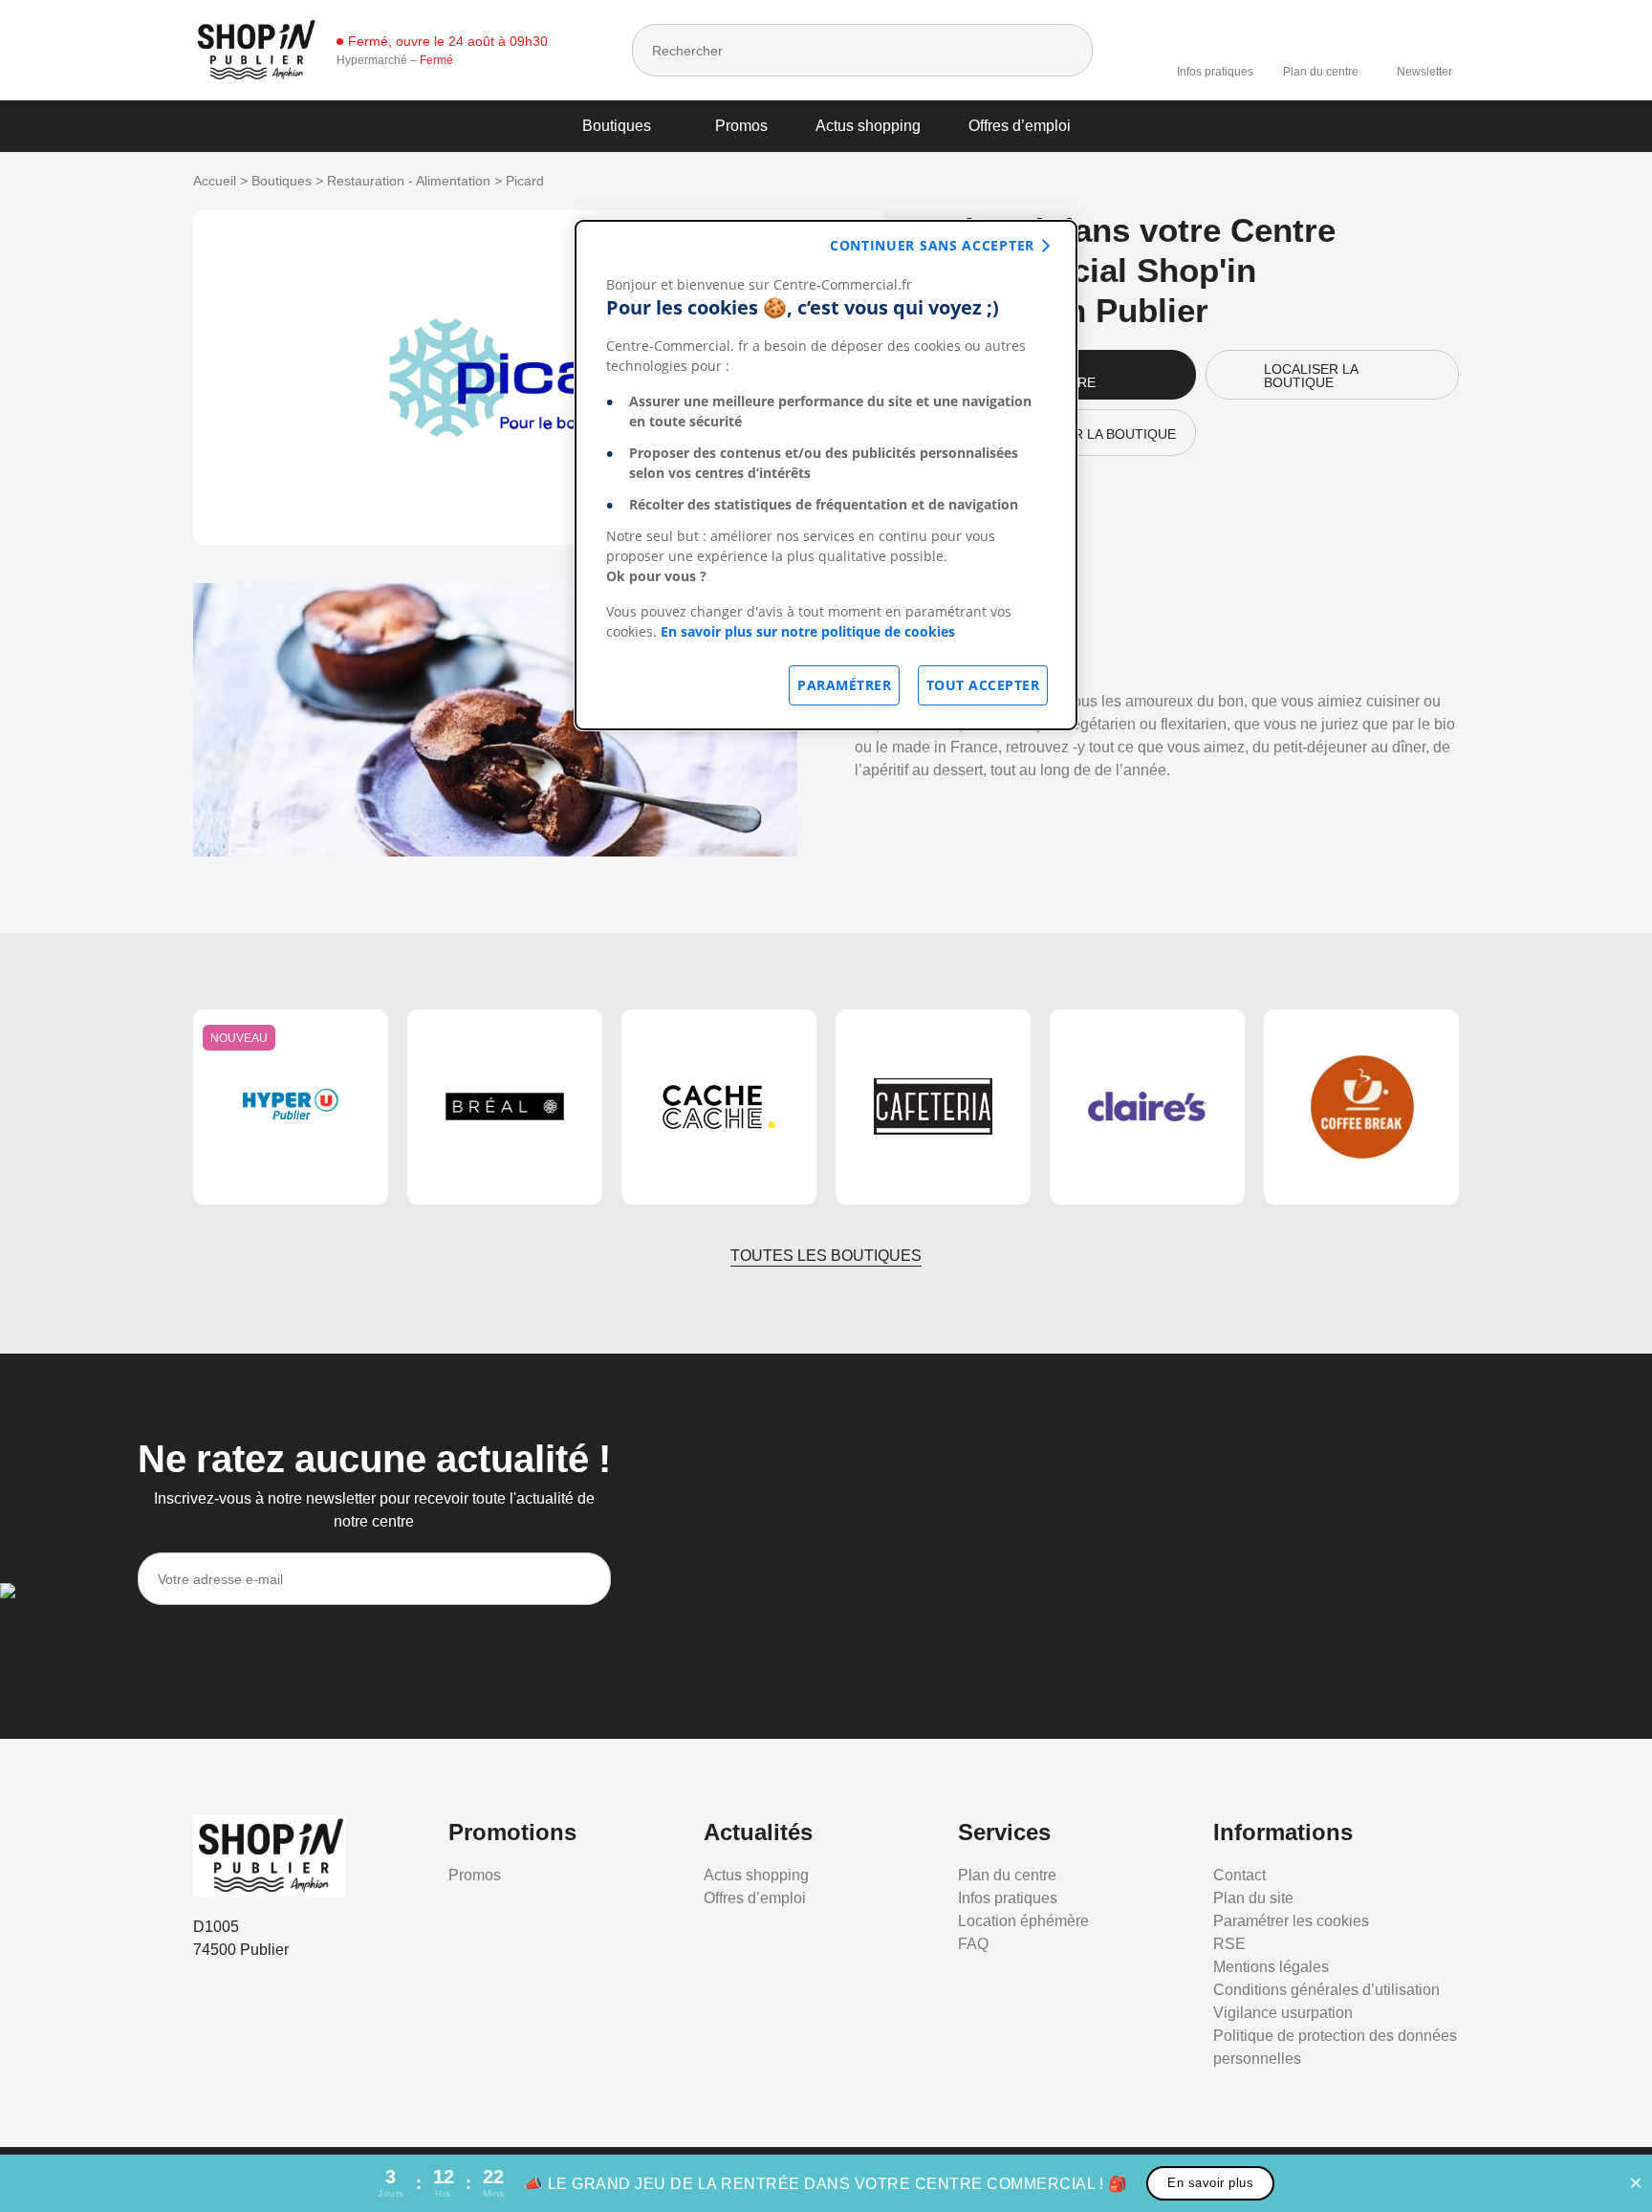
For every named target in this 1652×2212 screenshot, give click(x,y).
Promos (741, 126)
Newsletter (1424, 72)
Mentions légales (1271, 1967)
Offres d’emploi (1020, 126)
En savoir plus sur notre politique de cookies (808, 631)
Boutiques (617, 126)
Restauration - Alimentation (409, 181)
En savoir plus (1210, 2183)
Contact (1239, 1875)
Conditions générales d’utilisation (1326, 1990)
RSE (1229, 1944)
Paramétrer (844, 685)
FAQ (973, 1944)
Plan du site (1253, 1898)
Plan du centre (1321, 72)
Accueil (215, 181)
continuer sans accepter (932, 245)
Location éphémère (1023, 1921)
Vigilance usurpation (1283, 2013)
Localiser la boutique (1311, 376)
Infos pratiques (1215, 72)
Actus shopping (868, 126)
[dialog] (826, 475)
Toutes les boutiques (826, 1256)
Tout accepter (983, 685)
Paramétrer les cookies (1291, 1921)
